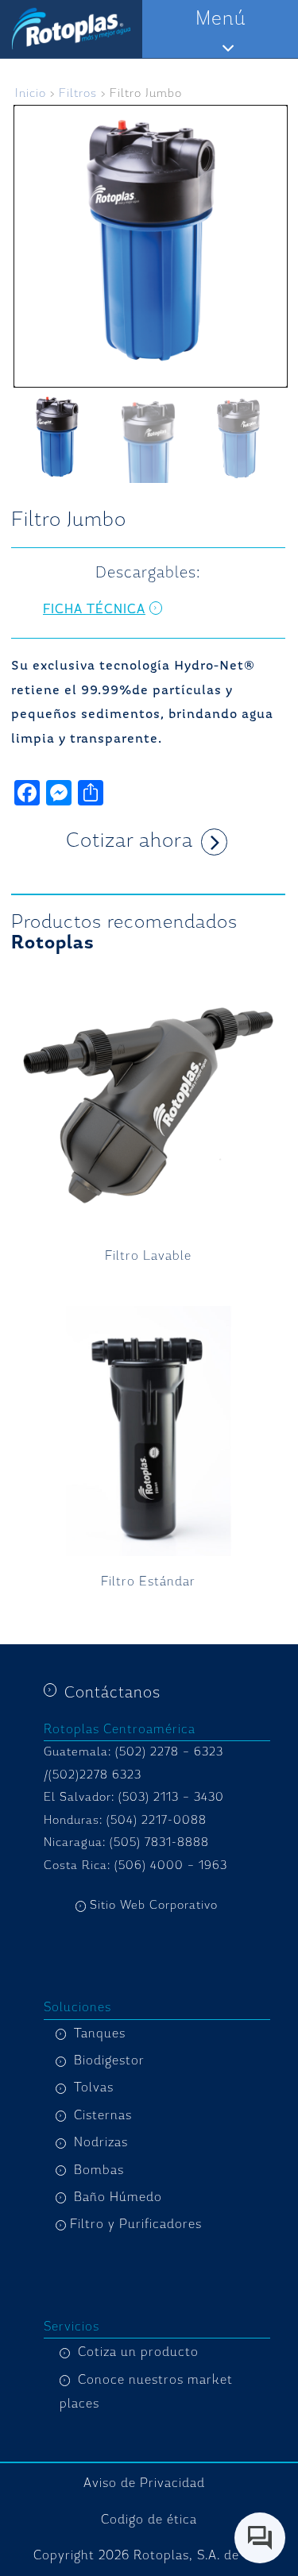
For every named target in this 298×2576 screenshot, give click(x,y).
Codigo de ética (149, 2520)
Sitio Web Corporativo (154, 1905)
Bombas (99, 2170)
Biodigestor (109, 2060)
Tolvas (94, 2087)
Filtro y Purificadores (136, 2224)
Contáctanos (112, 1692)
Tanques (100, 2033)
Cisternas (103, 2115)
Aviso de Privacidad (144, 2483)
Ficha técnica (94, 609)
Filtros (78, 93)
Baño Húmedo (118, 2197)
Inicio (31, 93)
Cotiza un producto (138, 2352)
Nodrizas (101, 2142)
